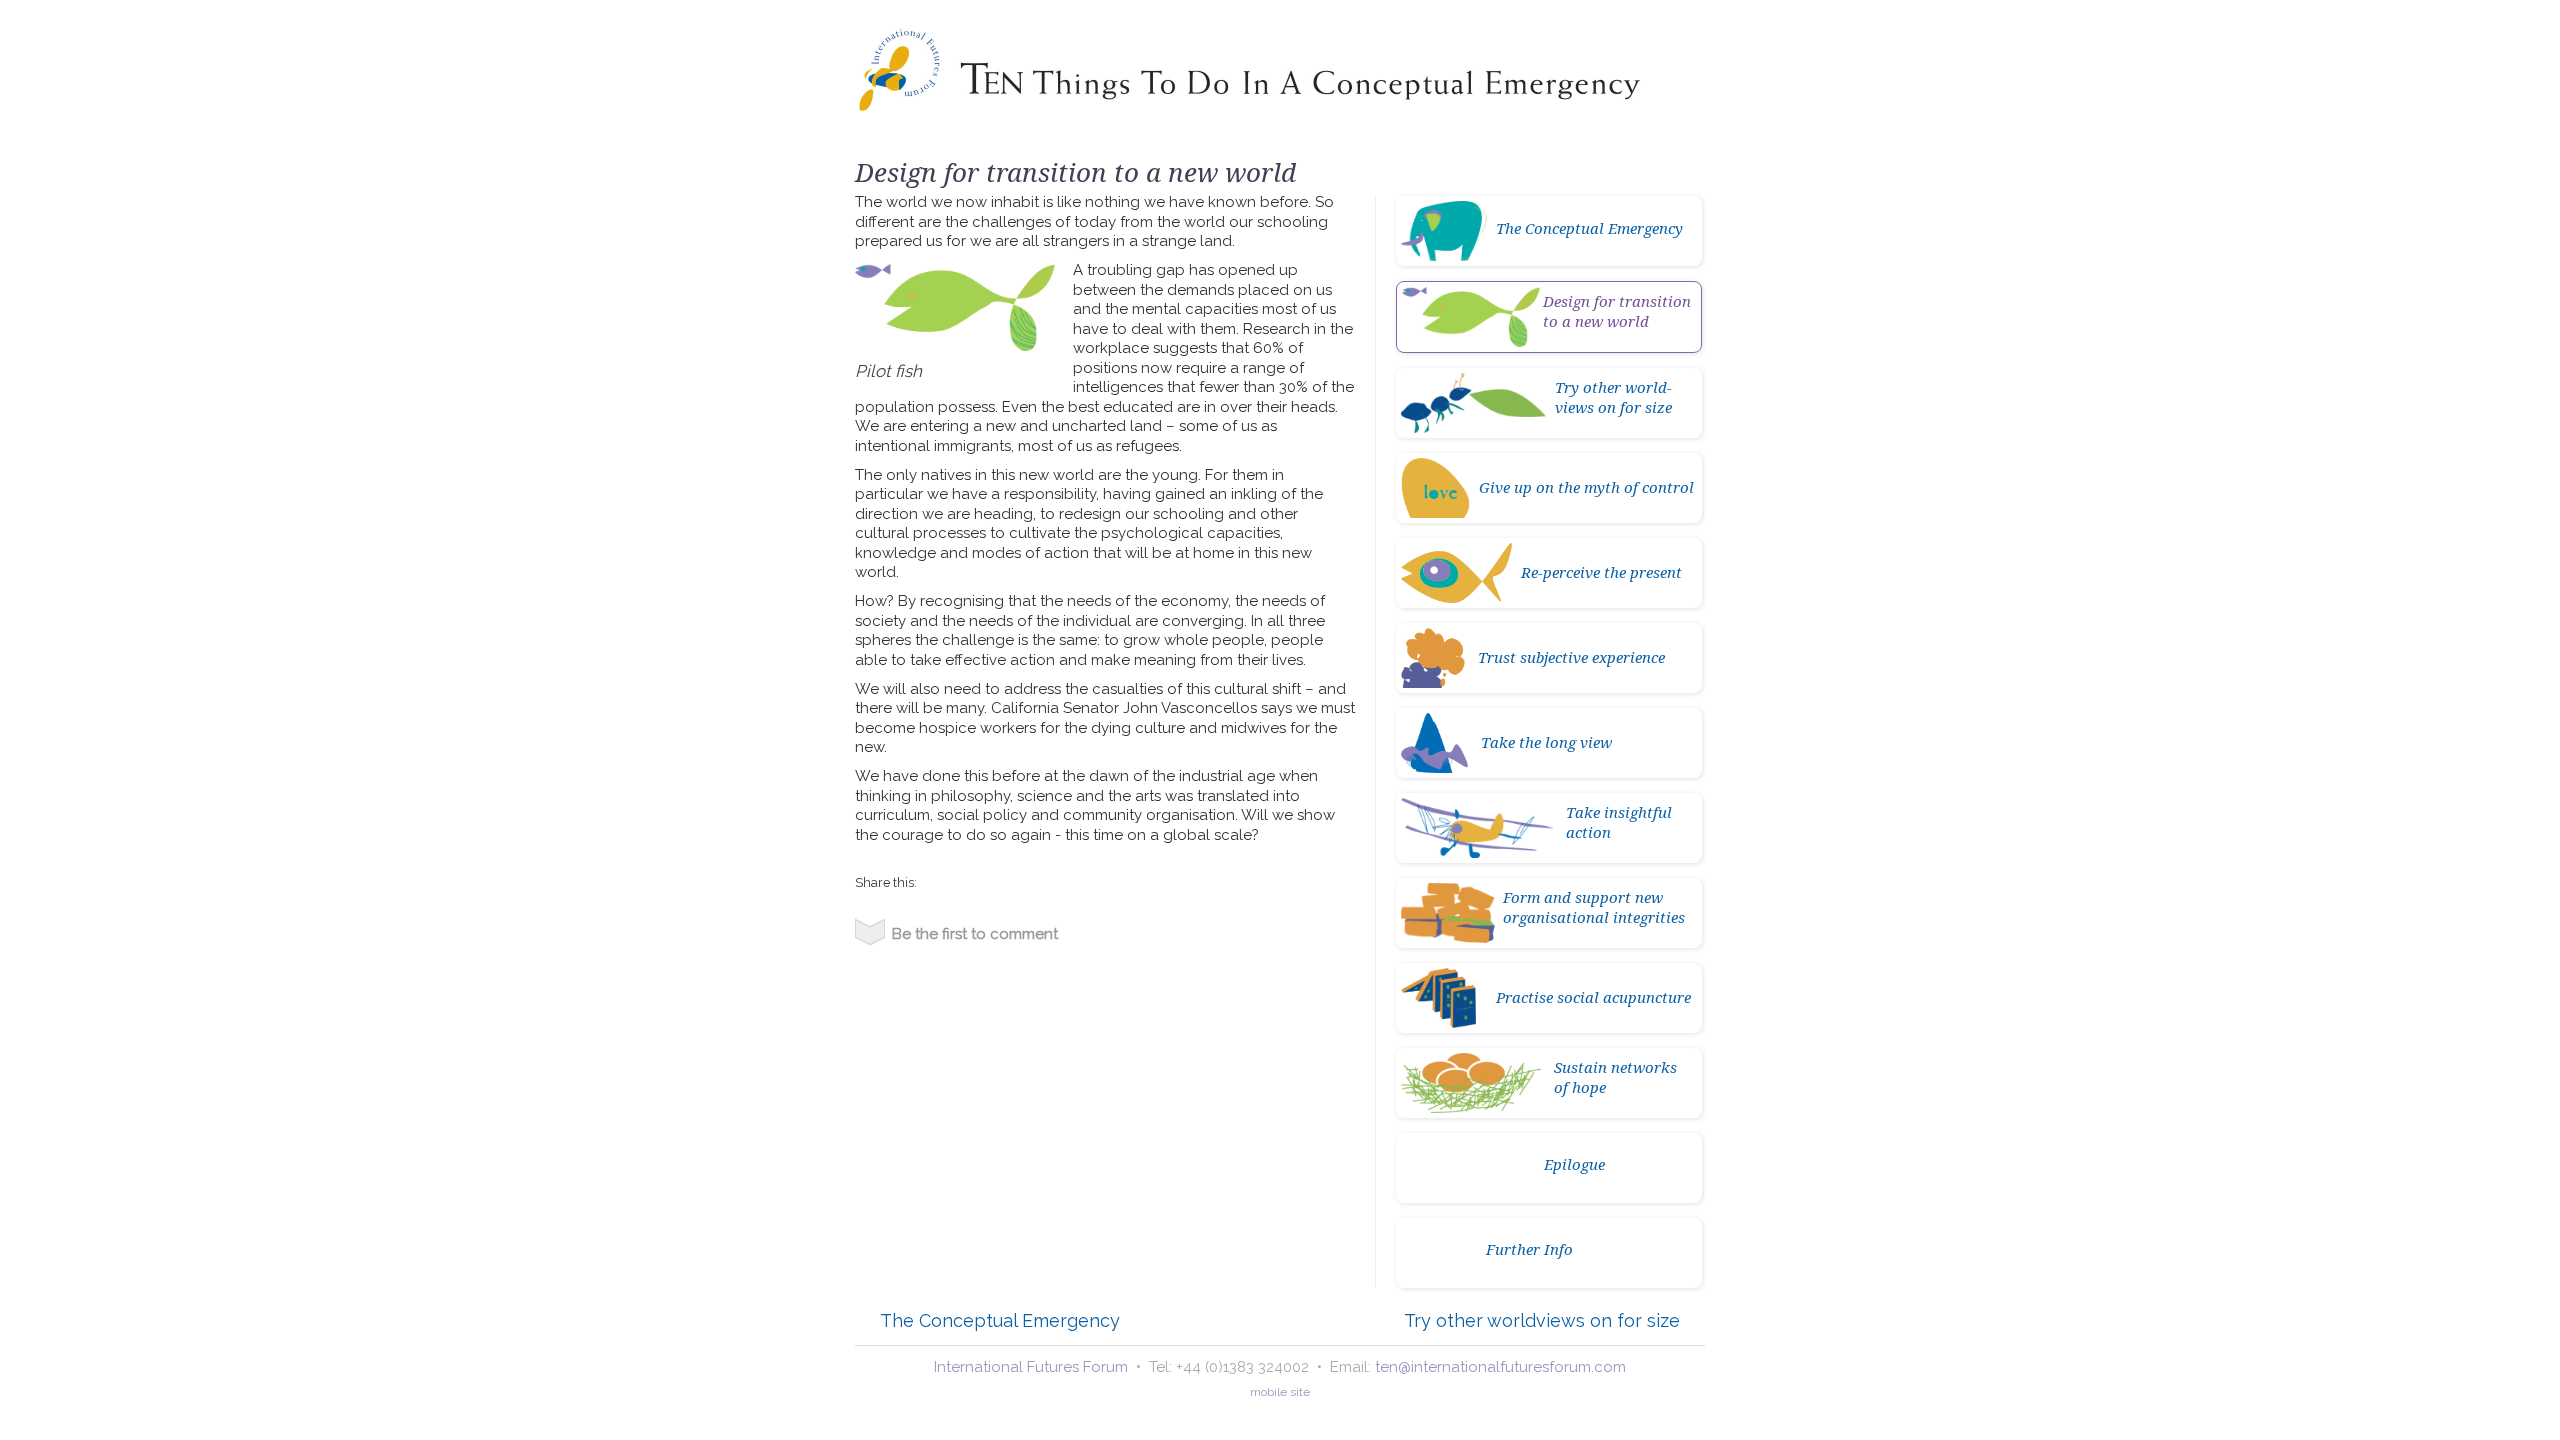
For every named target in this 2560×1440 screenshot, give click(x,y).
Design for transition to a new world (1617, 311)
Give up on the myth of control (1586, 487)
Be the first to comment (975, 934)
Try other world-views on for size (1613, 397)
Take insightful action (1619, 822)
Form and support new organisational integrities (1594, 907)
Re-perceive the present (1601, 572)
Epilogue (1574, 1164)
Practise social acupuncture (1593, 997)
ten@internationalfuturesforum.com (1500, 1367)
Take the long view (1546, 742)
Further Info (1529, 1249)
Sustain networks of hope (1615, 1077)
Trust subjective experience (1571, 657)
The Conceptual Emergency (1589, 228)
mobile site (1280, 1392)
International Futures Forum (1031, 1367)
